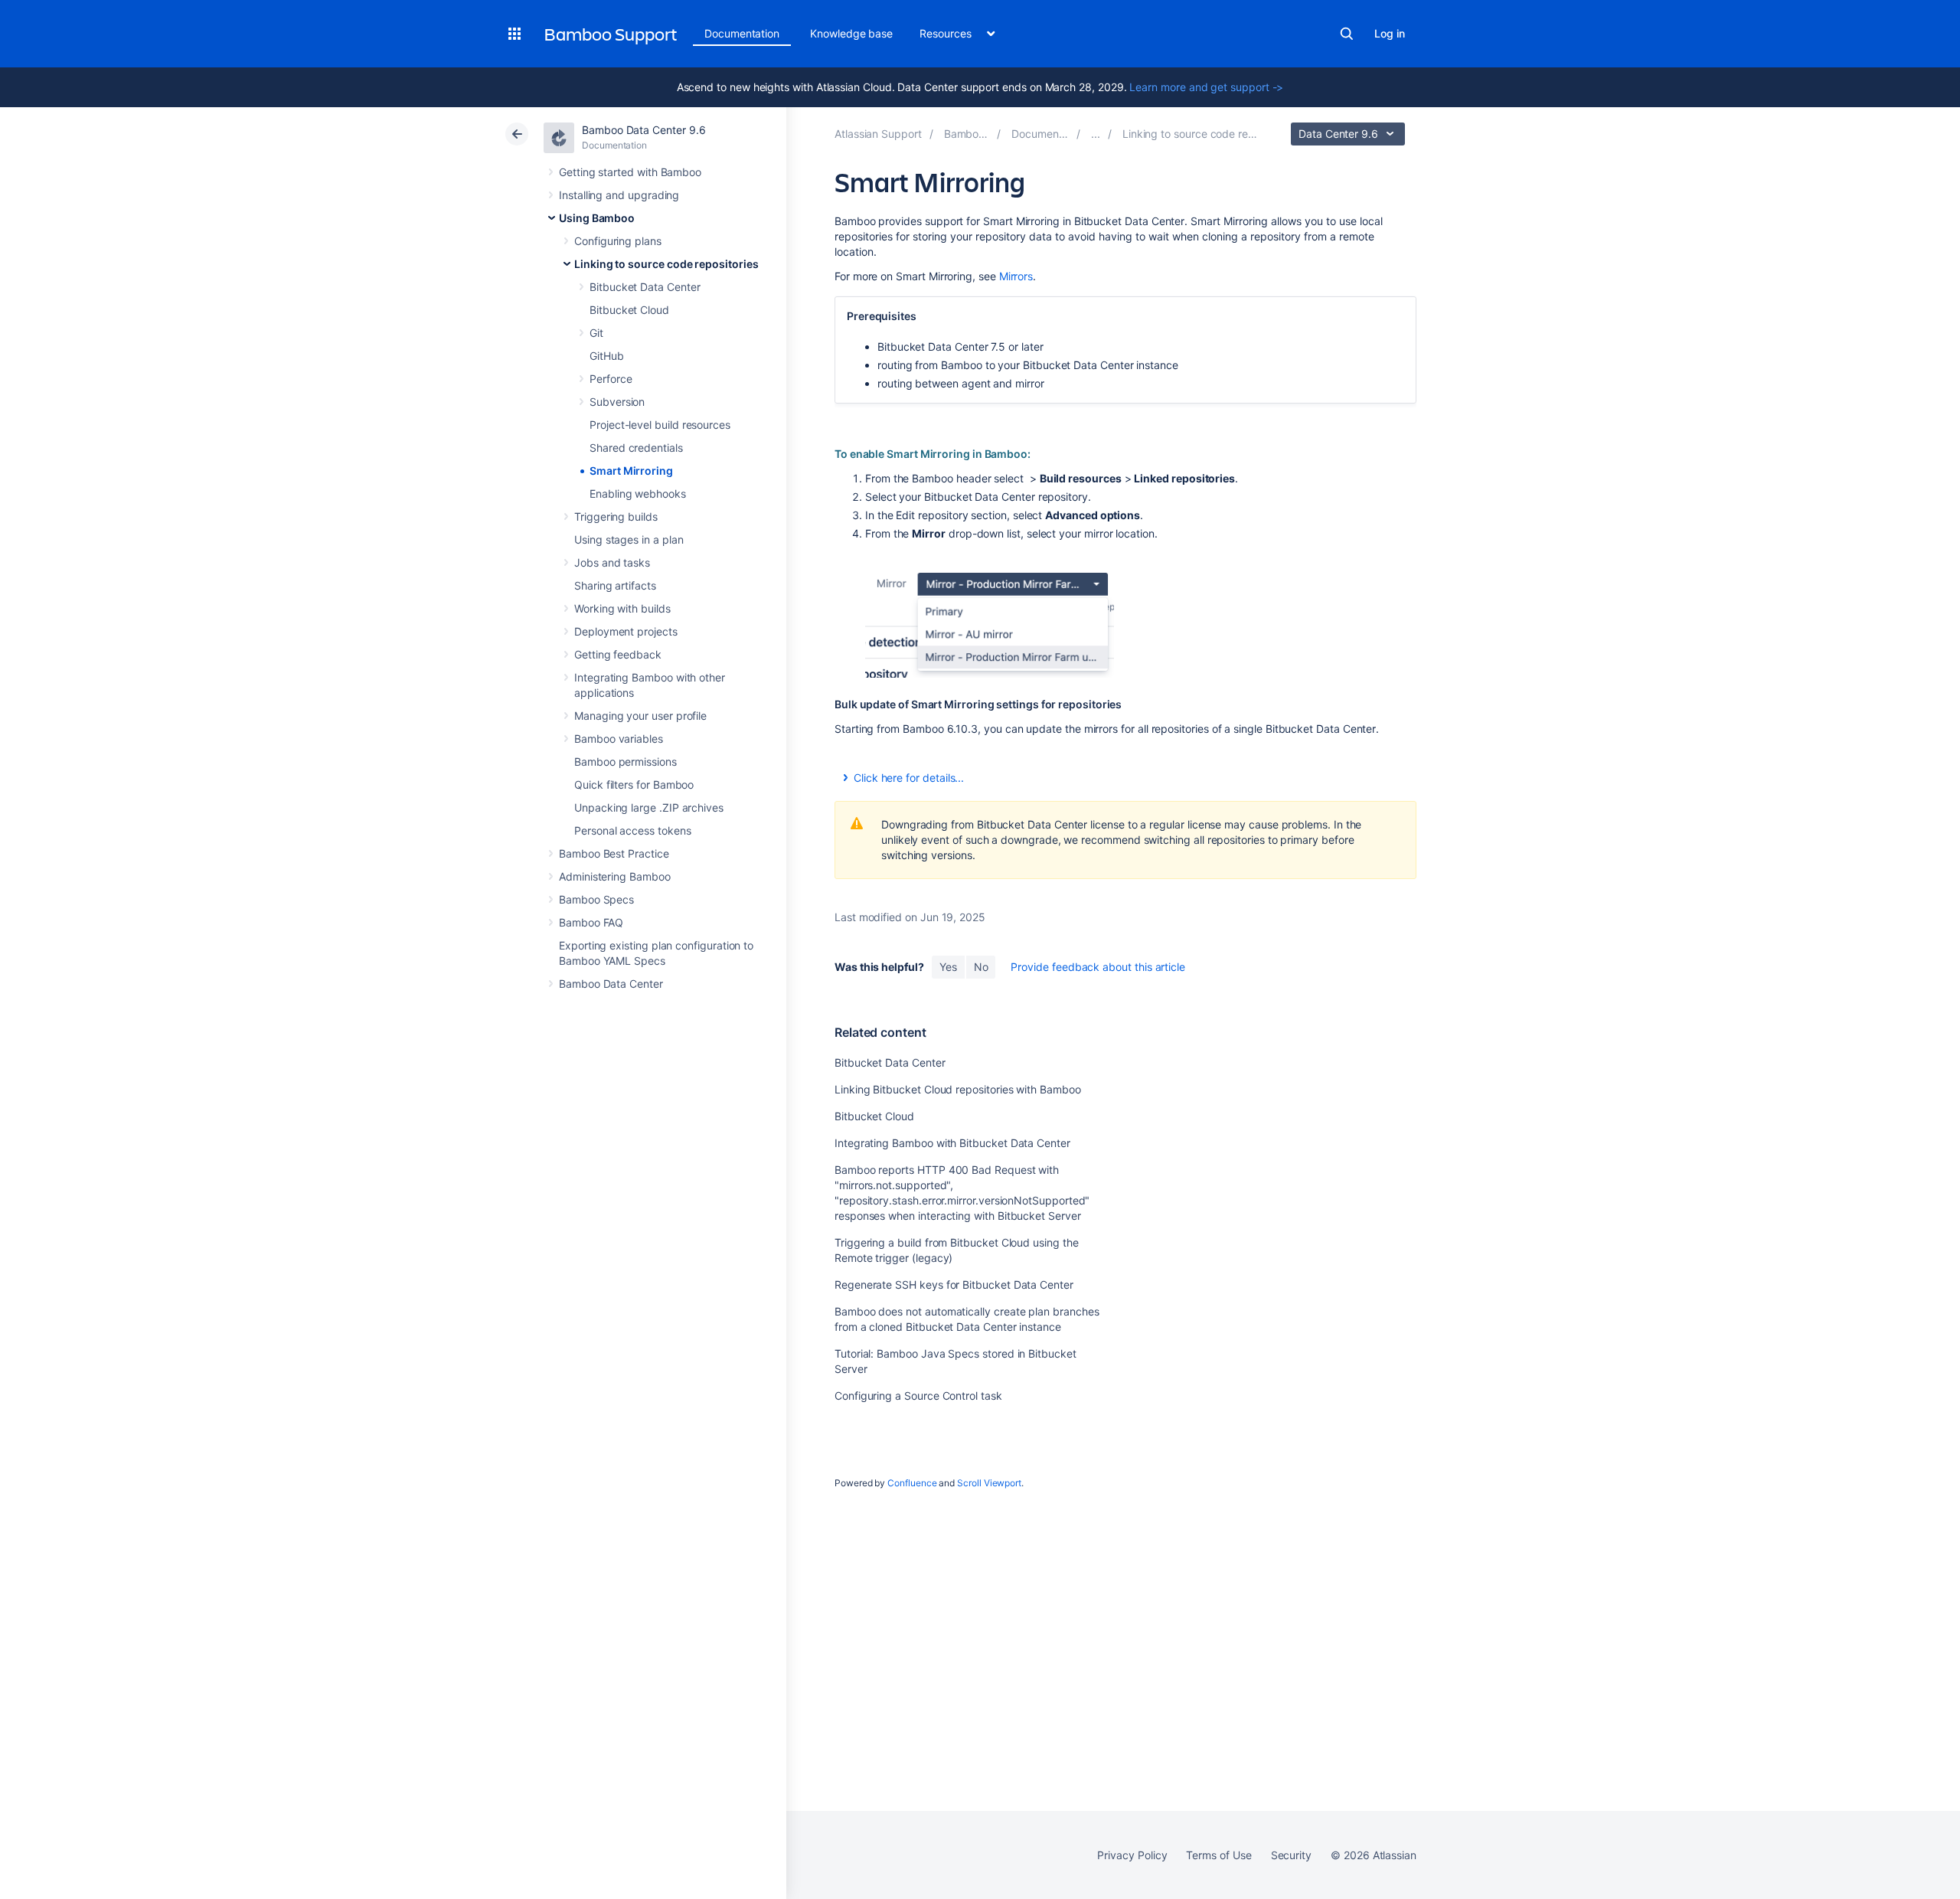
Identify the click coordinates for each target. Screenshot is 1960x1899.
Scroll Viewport (989, 1483)
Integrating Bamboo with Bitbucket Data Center (952, 1143)
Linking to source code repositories (666, 264)
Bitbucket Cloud (629, 310)
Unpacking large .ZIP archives (649, 807)
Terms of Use (1218, 1855)
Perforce (611, 379)
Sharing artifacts (615, 585)
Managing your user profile (640, 716)
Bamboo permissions (626, 762)
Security (1291, 1855)
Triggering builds (616, 516)
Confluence (912, 1483)
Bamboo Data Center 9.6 (644, 130)
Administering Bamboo (615, 876)
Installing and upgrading (619, 195)
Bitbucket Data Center (645, 287)
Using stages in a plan (629, 539)
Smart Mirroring (631, 471)
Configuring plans (618, 241)
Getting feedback (618, 654)
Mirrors (1016, 276)
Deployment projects (626, 631)
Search (1347, 34)
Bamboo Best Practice (614, 853)
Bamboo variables (619, 739)
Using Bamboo (597, 218)
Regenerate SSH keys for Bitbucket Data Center (954, 1285)
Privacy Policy (1132, 1855)
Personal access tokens (632, 830)
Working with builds (622, 608)
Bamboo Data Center (611, 984)
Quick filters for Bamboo (634, 784)
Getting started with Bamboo (630, 172)
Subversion (617, 402)
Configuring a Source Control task (918, 1396)
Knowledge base (851, 33)
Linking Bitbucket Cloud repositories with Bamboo (958, 1089)
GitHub (607, 356)
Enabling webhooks (638, 494)
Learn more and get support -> (1206, 87)
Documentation (742, 33)
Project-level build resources (660, 425)
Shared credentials (636, 448)
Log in (1390, 33)
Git (596, 333)
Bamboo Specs (596, 899)
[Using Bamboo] (1096, 134)
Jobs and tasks (612, 562)
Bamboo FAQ (591, 922)
